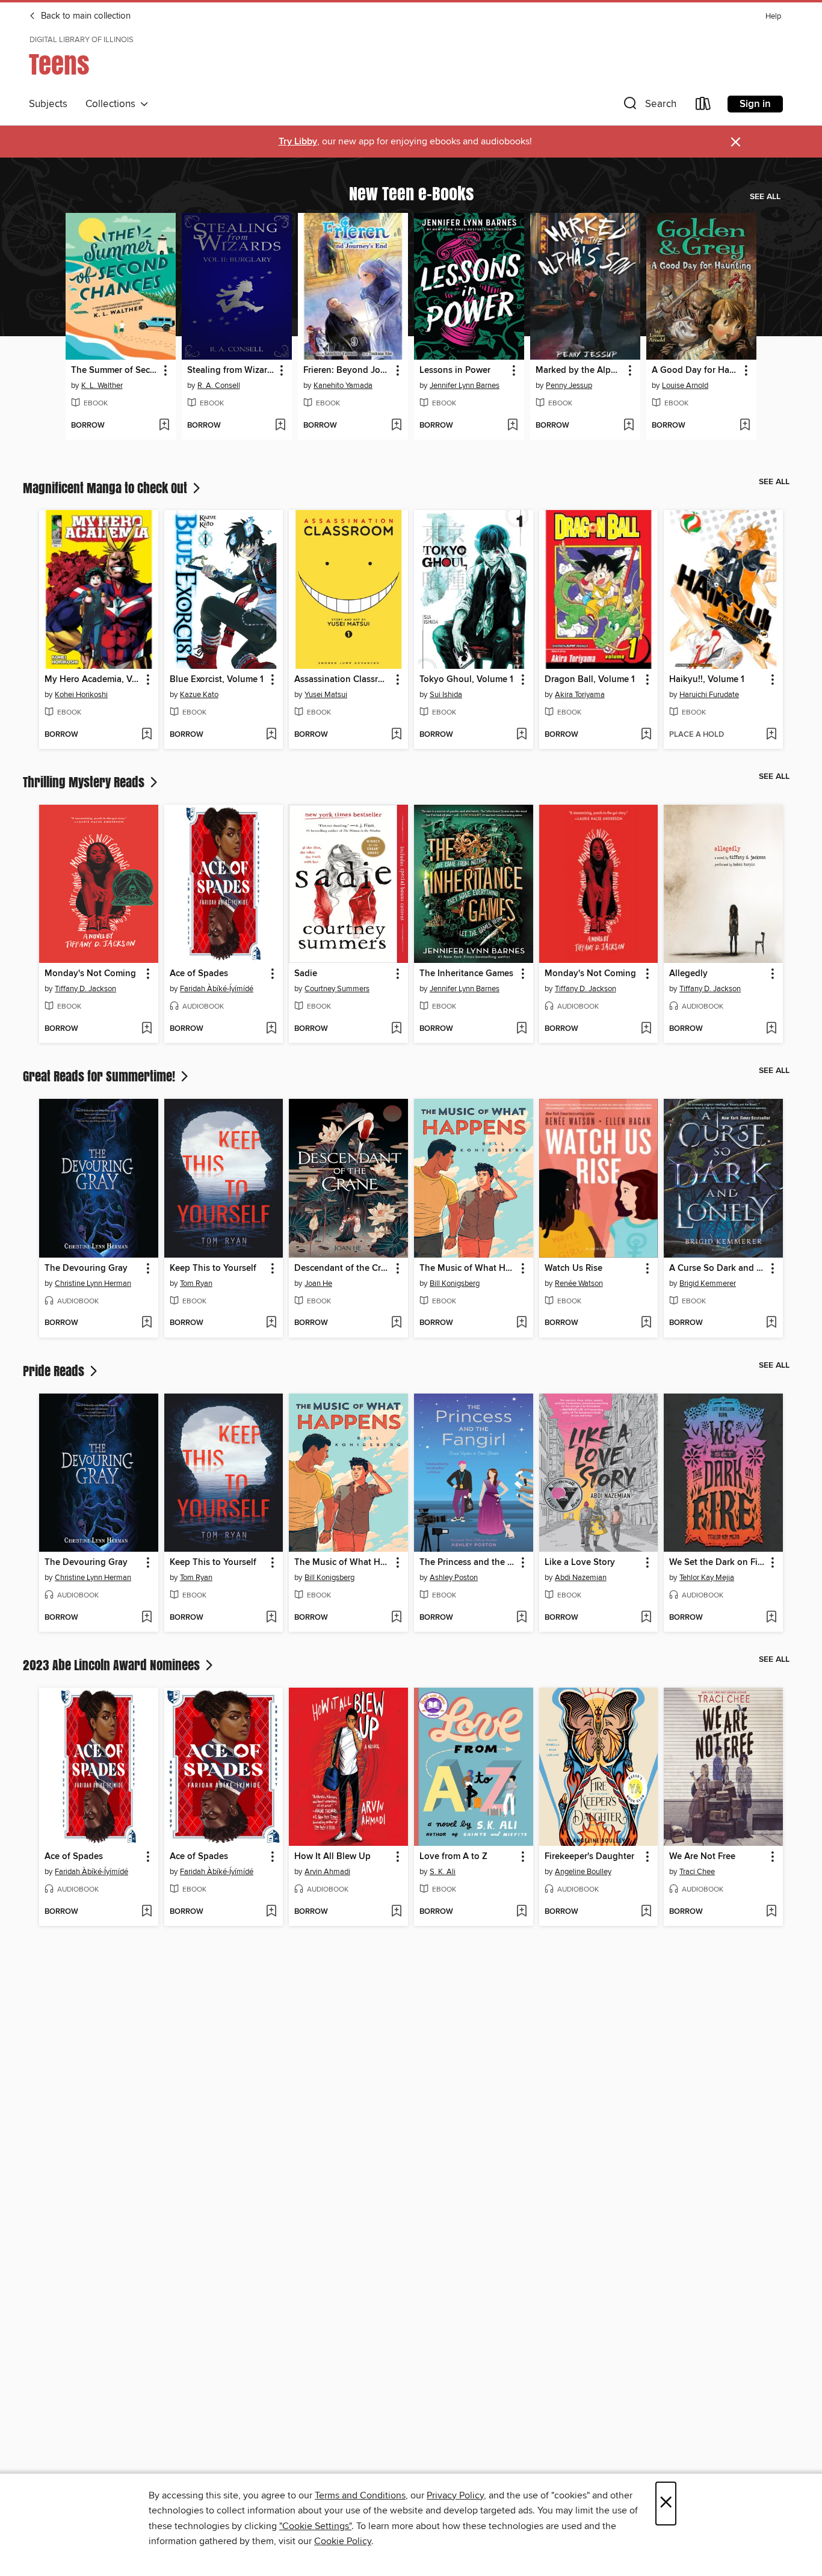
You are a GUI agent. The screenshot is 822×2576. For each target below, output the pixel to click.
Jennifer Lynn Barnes (465, 386)
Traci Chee (697, 1872)
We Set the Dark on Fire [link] (717, 1563)
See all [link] (765, 197)
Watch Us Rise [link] (573, 1268)
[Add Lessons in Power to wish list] (512, 426)
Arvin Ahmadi (327, 1872)
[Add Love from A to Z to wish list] (521, 1912)
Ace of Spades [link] (199, 974)
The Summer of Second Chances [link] (115, 370)
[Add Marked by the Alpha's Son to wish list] (629, 426)
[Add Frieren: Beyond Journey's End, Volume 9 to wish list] (396, 426)
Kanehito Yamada (343, 386)
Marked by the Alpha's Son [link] (579, 370)
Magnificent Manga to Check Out (107, 488)
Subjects (48, 104)
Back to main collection (85, 16)
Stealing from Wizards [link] (231, 370)
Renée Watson (579, 1283)
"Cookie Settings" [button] (315, 2526)
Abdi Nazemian (581, 1578)
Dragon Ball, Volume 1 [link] (590, 680)
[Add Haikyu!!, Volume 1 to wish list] (771, 735)
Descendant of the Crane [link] (343, 1268)
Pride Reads (55, 1371)
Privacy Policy (455, 2495)
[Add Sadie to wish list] (396, 1029)
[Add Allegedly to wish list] (771, 1029)
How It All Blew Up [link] (332, 1857)
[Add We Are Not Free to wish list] (771, 1912)
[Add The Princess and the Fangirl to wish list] (521, 1618)
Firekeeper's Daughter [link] (589, 1857)
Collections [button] (113, 104)
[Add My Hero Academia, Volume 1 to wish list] (147, 735)
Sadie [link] (306, 974)
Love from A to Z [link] (453, 1857)
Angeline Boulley (583, 1872)
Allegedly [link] (688, 974)
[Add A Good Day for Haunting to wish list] (745, 426)
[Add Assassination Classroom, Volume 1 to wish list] (396, 735)
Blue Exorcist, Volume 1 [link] (217, 680)
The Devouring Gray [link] (86, 1268)
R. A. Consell (219, 386)
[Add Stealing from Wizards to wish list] (280, 426)
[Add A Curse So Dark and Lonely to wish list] (771, 1323)
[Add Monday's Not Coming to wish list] (147, 1029)
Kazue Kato (199, 695)
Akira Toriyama (580, 695)
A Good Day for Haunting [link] (696, 370)
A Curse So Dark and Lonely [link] (718, 1268)
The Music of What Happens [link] (468, 1268)
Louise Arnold (685, 386)
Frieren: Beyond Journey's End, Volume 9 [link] (347, 370)
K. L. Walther (102, 386)
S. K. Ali (443, 1872)
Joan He (318, 1283)
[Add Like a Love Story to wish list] (646, 1618)
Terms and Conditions (360, 2495)
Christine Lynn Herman (93, 1283)
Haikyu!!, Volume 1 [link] (707, 680)
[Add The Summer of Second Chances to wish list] (164, 426)
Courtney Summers (337, 989)
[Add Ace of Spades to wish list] (271, 1029)
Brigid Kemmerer (708, 1283)
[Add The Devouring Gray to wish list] (147, 1323)
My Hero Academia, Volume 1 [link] (93, 680)
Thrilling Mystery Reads (85, 782)
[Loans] (703, 106)
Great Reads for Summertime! (100, 1076)
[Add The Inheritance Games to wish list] (521, 1029)
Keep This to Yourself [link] (213, 1268)
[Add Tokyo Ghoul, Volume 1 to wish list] (521, 735)
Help (773, 17)
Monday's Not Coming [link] (90, 974)
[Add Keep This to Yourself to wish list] (271, 1323)
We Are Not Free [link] (702, 1857)
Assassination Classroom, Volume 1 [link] (343, 680)
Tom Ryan (196, 1283)
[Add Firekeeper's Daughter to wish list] (646, 1912)
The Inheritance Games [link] (466, 974)
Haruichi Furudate (709, 695)
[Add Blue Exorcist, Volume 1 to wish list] (271, 735)
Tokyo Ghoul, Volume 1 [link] (466, 680)
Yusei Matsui (326, 695)
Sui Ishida (446, 695)
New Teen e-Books (411, 193)
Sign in (755, 104)
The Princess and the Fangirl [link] (468, 1563)
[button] (649, 106)
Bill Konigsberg (455, 1283)
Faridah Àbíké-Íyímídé (217, 989)
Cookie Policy (343, 2541)
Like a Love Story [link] (580, 1563)
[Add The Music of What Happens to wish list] (521, 1323)
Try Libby (298, 142)
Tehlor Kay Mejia (707, 1578)
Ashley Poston (454, 1578)
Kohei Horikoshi (81, 695)
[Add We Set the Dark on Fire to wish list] (771, 1618)
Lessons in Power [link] (455, 370)
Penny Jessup (569, 386)
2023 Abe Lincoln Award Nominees (113, 1665)
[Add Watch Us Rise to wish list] (646, 1323)
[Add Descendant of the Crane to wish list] (396, 1323)
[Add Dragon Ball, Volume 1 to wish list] (646, 735)
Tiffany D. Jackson (85, 989)
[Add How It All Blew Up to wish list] (396, 1912)
